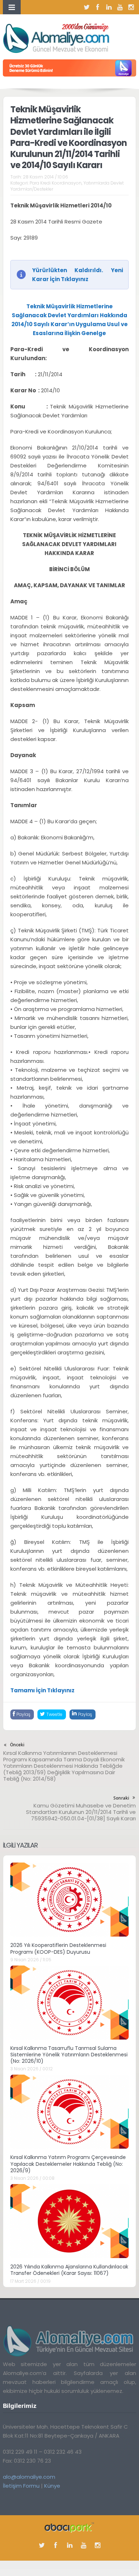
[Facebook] (98, 7)
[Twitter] (87, 7)
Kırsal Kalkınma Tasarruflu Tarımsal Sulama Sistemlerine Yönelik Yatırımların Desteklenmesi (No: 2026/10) (69, 2055)
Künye (52, 2486)
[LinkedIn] (109, 7)
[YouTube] (120, 7)
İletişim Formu (21, 2486)
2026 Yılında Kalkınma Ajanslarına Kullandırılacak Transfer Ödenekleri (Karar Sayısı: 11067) (69, 2270)
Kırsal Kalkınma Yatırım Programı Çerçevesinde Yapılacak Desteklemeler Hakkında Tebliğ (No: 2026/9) (68, 2164)
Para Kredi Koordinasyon (56, 183)
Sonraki (121, 1798)
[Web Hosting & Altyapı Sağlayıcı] (69, 2527)
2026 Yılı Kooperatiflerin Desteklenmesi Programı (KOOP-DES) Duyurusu (58, 1948)
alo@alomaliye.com (29, 2477)
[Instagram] (131, 7)
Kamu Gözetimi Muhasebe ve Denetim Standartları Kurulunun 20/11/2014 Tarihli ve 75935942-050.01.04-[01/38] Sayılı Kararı (81, 1812)
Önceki (17, 1745)
